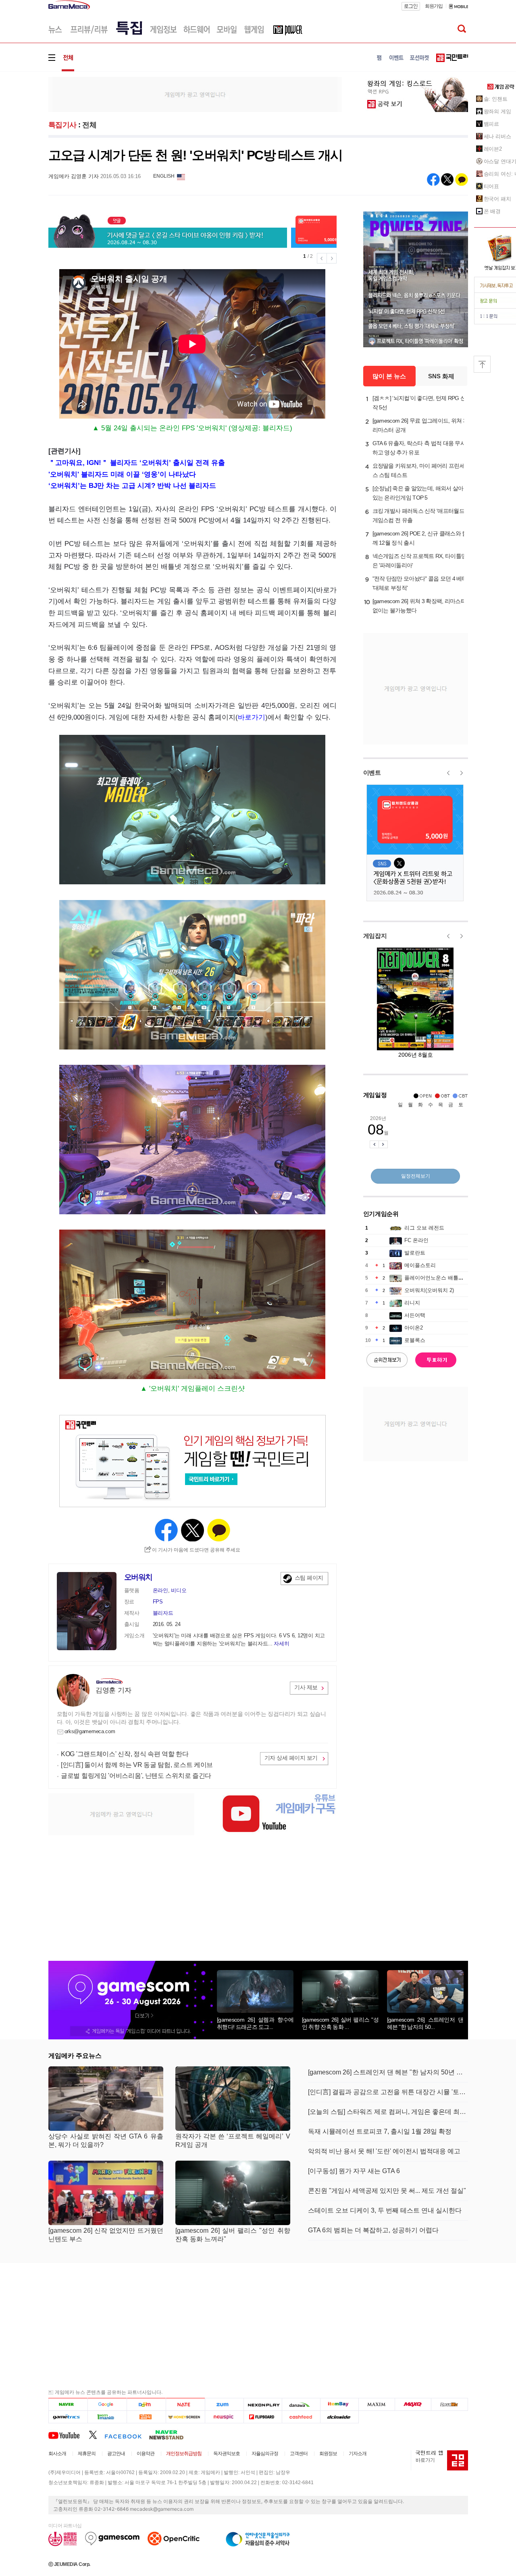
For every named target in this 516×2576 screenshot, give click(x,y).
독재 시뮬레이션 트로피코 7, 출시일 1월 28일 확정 (380, 2131)
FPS (158, 1602)
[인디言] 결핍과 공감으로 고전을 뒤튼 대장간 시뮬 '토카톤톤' (388, 2092)
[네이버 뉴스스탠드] (171, 2435)
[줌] (224, 2404)
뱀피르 (492, 124)
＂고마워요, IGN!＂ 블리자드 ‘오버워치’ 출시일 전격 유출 (137, 463)
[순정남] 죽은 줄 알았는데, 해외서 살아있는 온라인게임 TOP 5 (418, 493)
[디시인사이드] (340, 2417)
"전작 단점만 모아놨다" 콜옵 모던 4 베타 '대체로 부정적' (420, 583)
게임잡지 (375, 936)
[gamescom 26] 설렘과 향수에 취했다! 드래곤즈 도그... (255, 2023)
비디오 (179, 1590)
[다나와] (301, 2404)
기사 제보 (306, 1687)
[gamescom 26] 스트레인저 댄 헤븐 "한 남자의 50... (425, 2023)
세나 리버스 (497, 136)
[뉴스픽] (224, 2417)
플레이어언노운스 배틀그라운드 (442, 1278)
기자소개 (358, 2454)
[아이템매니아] (107, 2417)
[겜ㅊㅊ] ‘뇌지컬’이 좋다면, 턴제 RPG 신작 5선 (419, 403)
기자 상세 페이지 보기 (291, 1758)
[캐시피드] (301, 2417)
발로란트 (415, 1253)
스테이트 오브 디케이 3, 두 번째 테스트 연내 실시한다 (385, 2210)
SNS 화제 (441, 376)
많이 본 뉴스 (389, 376)
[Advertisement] (195, 94)
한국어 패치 (497, 199)
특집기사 (62, 125)
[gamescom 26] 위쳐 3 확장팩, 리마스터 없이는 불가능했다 (419, 606)
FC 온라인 (416, 1240)
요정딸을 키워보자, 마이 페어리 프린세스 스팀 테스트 (419, 470)
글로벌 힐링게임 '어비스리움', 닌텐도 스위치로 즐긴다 (136, 1776)
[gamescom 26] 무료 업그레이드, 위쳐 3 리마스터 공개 (419, 425)
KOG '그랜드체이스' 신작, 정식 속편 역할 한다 (125, 1754)
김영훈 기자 (113, 1690)
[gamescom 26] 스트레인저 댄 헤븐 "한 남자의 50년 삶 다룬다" (388, 2072)
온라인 (160, 1590)
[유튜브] (69, 2435)
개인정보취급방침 (184, 2454)
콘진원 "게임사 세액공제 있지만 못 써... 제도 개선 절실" (387, 2191)
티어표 (492, 186)
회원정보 (328, 2454)
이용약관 (146, 2454)
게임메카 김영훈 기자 (74, 176)
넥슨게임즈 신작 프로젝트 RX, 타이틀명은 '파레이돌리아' (420, 561)
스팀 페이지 (309, 1578)
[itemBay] (340, 2404)
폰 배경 (492, 211)
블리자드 (163, 1613)
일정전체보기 (416, 1176)
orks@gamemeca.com (90, 1731)
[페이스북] (127, 2435)
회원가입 (434, 6)
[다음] (146, 2404)
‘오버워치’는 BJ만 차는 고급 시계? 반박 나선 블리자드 (132, 486)
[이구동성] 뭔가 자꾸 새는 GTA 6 (354, 2171)
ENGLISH (164, 176)
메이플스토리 (420, 1265)
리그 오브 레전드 (424, 1228)
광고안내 (116, 2454)
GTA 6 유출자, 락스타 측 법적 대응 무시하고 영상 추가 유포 (419, 448)
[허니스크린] (186, 2417)
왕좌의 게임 (497, 111)
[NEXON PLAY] (263, 2404)
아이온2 (414, 1328)
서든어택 (415, 1315)
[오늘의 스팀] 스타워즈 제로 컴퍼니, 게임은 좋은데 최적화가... (388, 2112)
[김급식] (146, 2417)
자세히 (281, 1644)
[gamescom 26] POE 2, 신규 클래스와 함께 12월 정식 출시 (420, 538)
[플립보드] (263, 2417)
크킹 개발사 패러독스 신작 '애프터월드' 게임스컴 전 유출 (419, 515)
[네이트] (186, 2404)
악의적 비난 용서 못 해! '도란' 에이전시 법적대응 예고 (384, 2151)
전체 (89, 125)
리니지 (412, 1303)
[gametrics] (68, 2417)
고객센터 (299, 2454)
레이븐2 (493, 149)
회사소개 (57, 2454)
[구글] (107, 2404)
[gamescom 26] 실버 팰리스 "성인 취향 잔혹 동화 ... (340, 2023)
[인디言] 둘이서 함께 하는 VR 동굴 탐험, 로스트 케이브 (137, 1765)
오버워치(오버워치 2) (429, 1290)
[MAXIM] (377, 2404)
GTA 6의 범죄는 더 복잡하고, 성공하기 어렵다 (373, 2230)
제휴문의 (87, 2454)
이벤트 (372, 773)
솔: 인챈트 (496, 99)
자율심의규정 (265, 2454)
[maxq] (413, 2404)
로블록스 (415, 1340)
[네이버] (68, 2404)
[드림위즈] (449, 2404)
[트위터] (97, 2435)
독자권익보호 (227, 2454)
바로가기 (252, 717)
